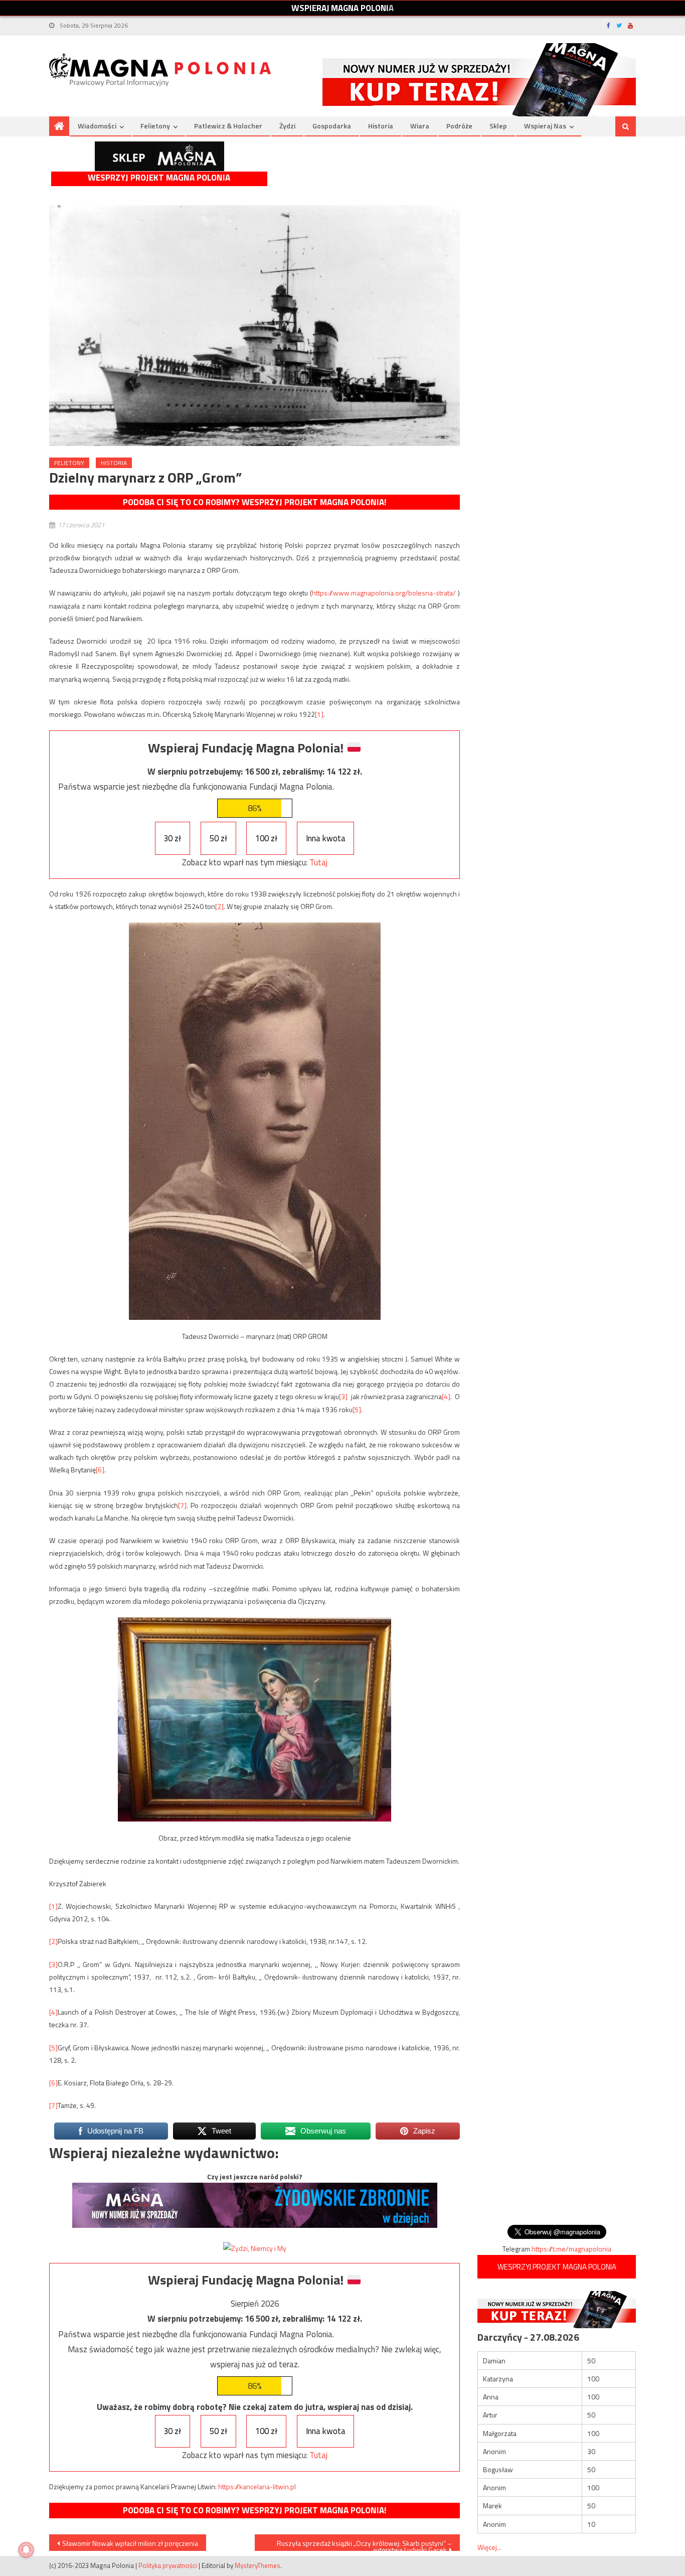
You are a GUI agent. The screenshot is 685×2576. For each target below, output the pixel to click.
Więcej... (489, 2547)
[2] (219, 906)
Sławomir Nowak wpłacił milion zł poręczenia (130, 2543)
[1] (319, 714)
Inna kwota (326, 838)
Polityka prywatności (168, 2565)
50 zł (218, 838)
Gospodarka (332, 126)
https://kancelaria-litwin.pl (257, 2486)
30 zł (172, 838)
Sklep (498, 126)
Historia (381, 126)
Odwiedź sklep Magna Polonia (159, 156)
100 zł (266, 838)
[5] (357, 1409)
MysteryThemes (258, 2565)
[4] (446, 1396)
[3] (343, 1396)
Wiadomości (97, 126)
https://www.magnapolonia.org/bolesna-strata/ (384, 593)
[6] (100, 1470)
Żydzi (287, 126)
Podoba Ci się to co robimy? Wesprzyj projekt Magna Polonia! (254, 502)
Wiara (420, 126)
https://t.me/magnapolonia (571, 2249)
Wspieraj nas (545, 126)
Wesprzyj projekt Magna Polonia (159, 178)
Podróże (459, 126)
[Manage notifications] (26, 2550)
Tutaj (318, 862)
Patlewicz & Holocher (228, 126)
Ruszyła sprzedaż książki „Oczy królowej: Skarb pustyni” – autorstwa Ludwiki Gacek (364, 2544)
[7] (182, 1505)
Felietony (155, 126)
